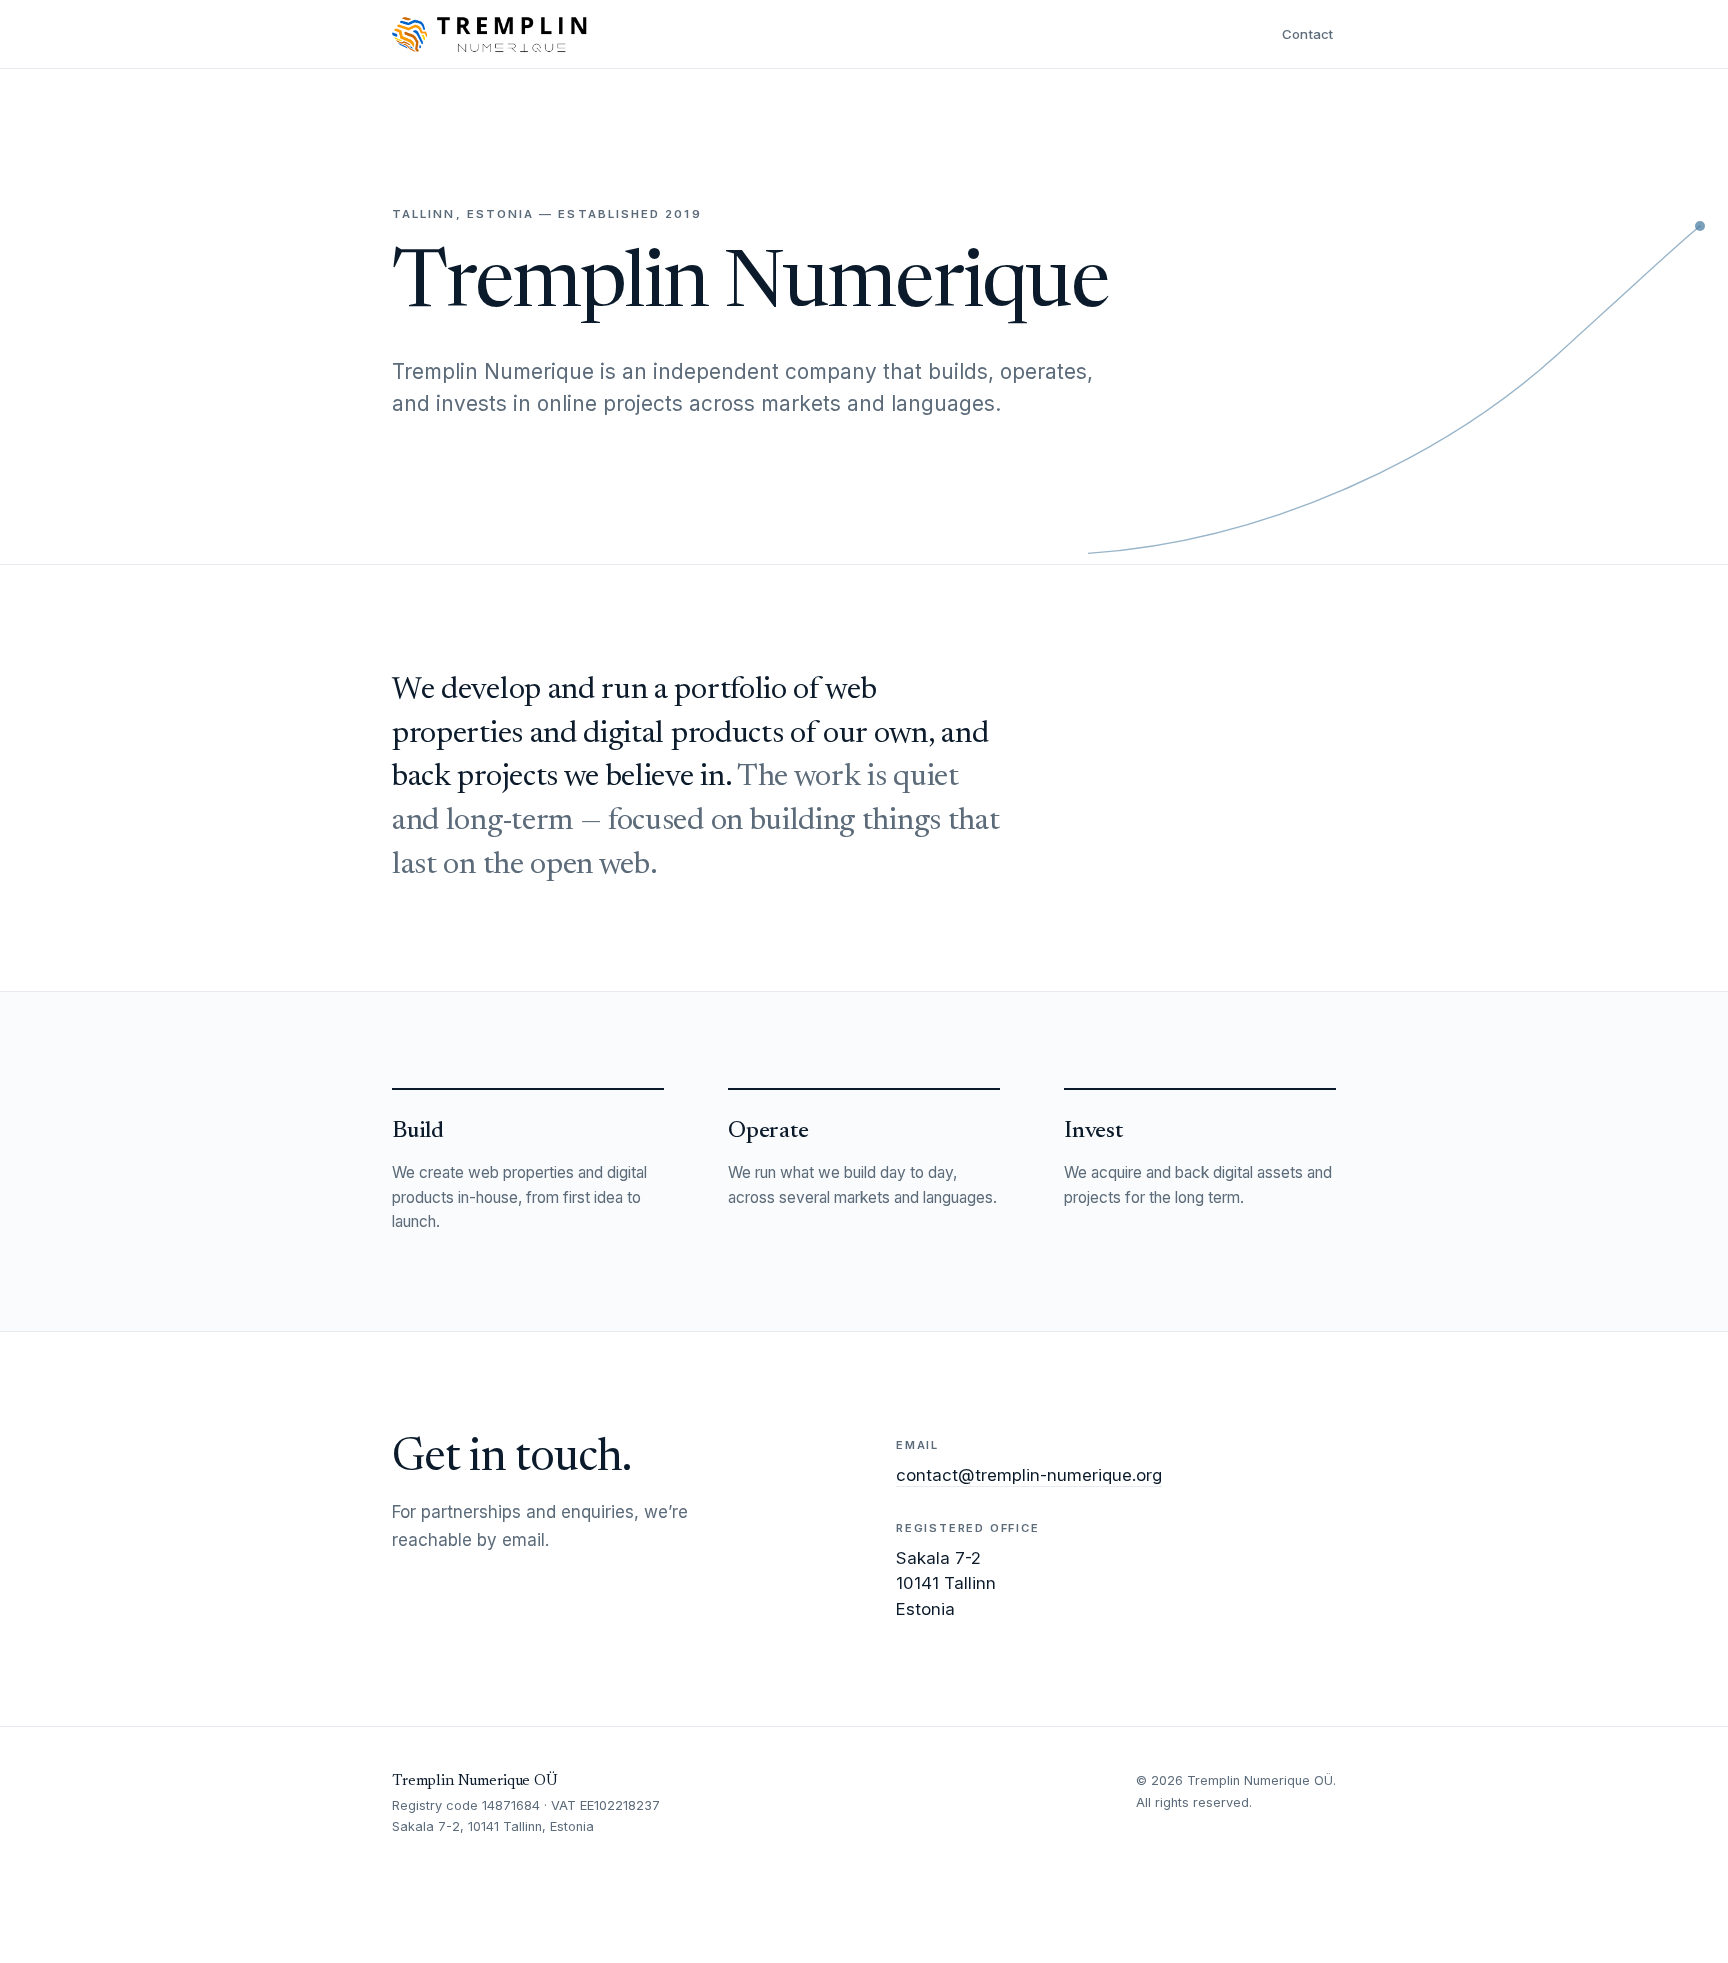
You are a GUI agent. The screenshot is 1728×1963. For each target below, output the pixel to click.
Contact (1308, 34)
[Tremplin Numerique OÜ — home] (489, 34)
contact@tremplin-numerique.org (1029, 1475)
